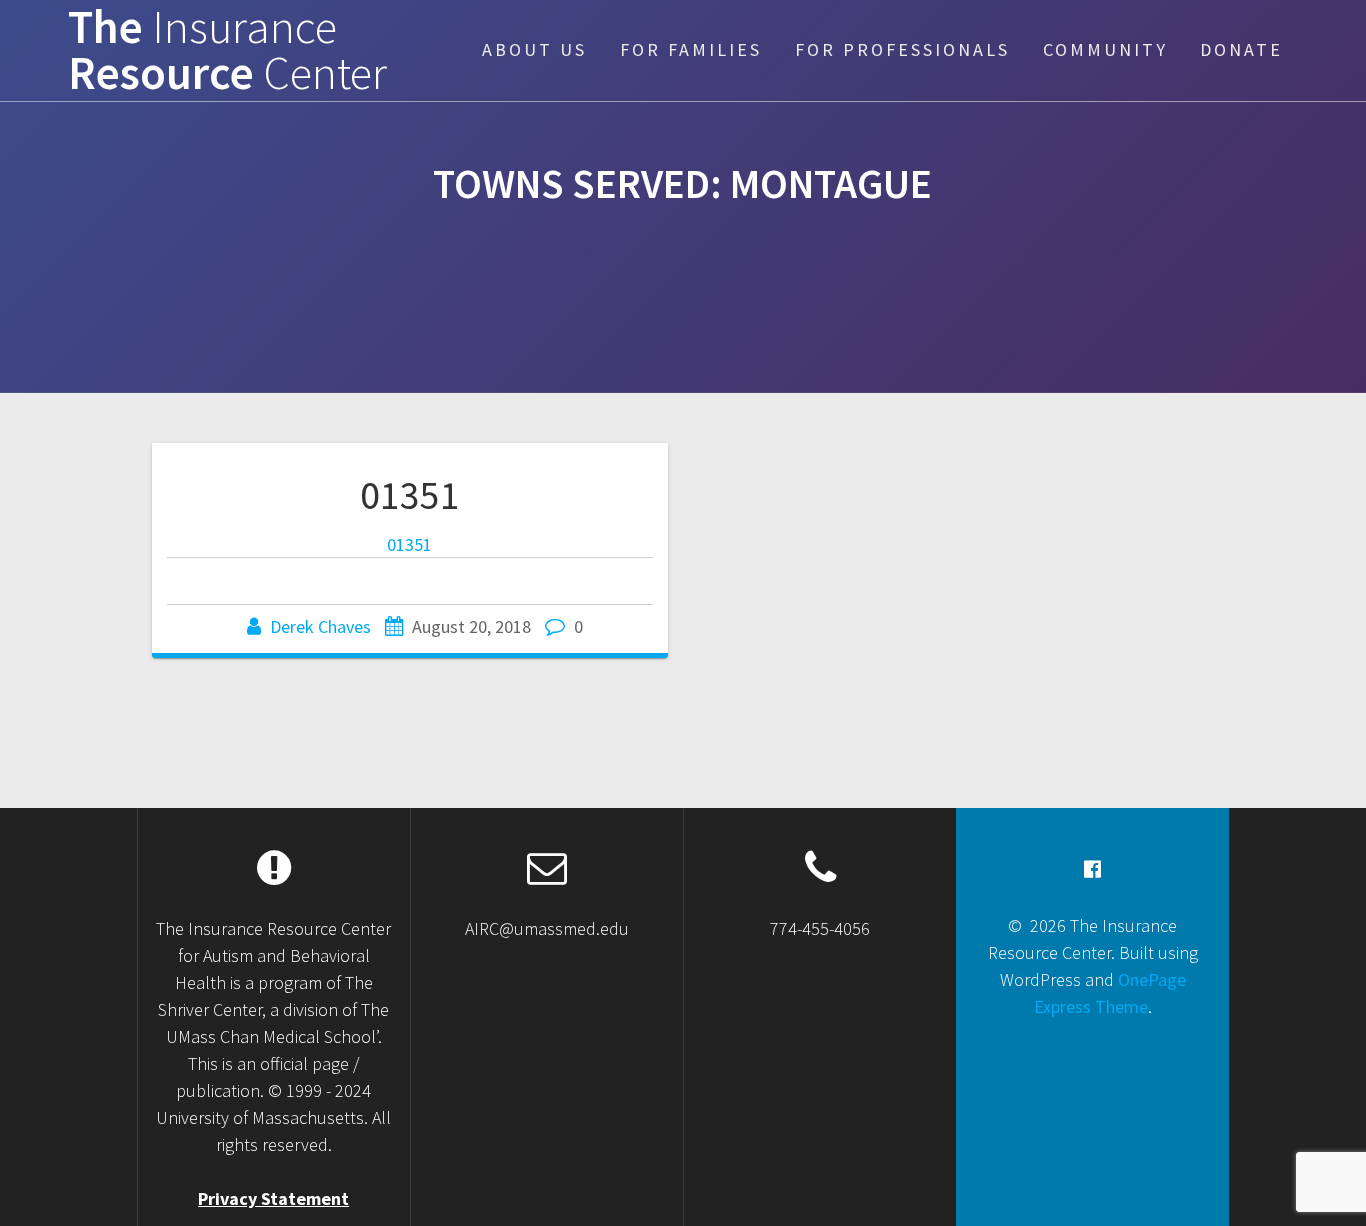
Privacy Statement (273, 1198)
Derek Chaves (320, 626)
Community (1105, 49)
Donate (1241, 49)
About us (534, 49)
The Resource (227, 51)
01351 (410, 495)
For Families (691, 49)
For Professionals (902, 49)
